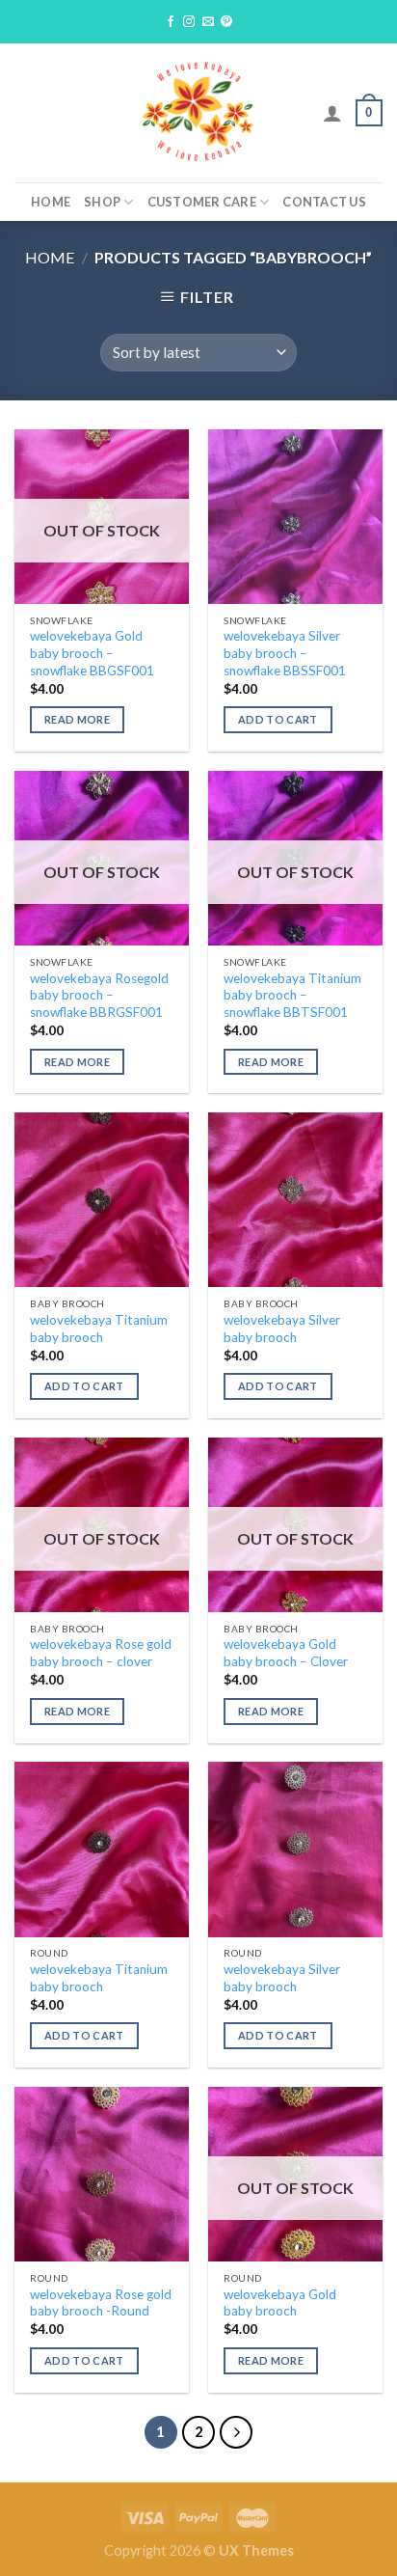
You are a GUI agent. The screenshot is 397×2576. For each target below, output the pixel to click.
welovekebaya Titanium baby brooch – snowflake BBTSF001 (292, 995)
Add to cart (278, 719)
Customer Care (202, 202)
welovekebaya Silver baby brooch (282, 1329)
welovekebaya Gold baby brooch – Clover (286, 1653)
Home (51, 202)
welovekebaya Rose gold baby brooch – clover (101, 1653)
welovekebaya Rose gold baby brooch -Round (101, 2303)
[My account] (332, 113)
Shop (102, 202)
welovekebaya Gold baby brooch (280, 2303)
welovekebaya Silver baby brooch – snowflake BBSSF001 (285, 653)
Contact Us (324, 202)
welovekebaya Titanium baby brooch (99, 1329)
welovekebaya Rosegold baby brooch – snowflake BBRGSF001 (99, 995)
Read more (77, 719)
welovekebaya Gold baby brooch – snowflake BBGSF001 (92, 653)
